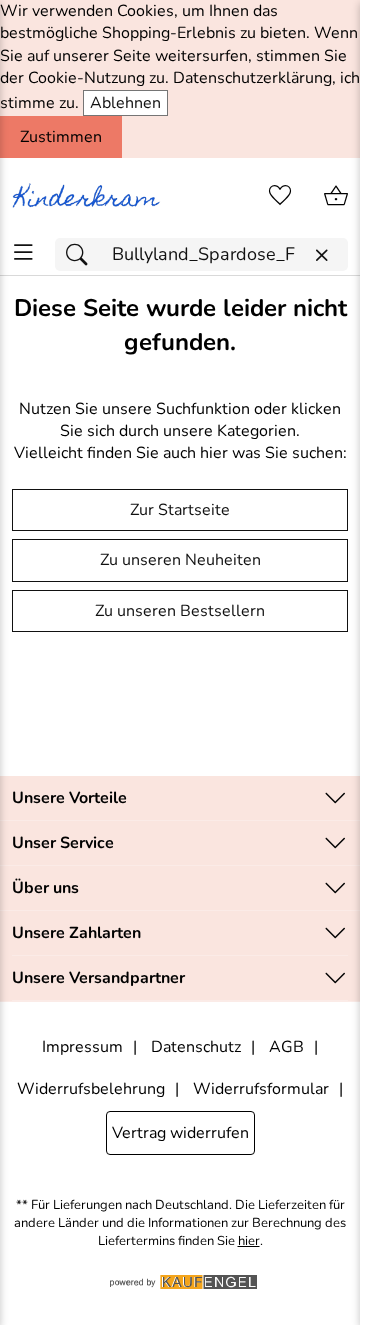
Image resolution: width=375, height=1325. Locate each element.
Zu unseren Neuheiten (180, 560)
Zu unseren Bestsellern (180, 611)
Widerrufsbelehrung (91, 1089)
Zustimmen (61, 137)
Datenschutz (196, 1047)
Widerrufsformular (261, 1089)
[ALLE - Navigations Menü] (23, 252)
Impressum (82, 1047)
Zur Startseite (180, 510)
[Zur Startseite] (90, 196)
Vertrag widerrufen (180, 1133)
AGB (286, 1047)
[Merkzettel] (280, 196)
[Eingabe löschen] (321, 255)
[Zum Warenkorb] (336, 196)
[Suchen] (82, 254)
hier (249, 1241)
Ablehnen (125, 103)
